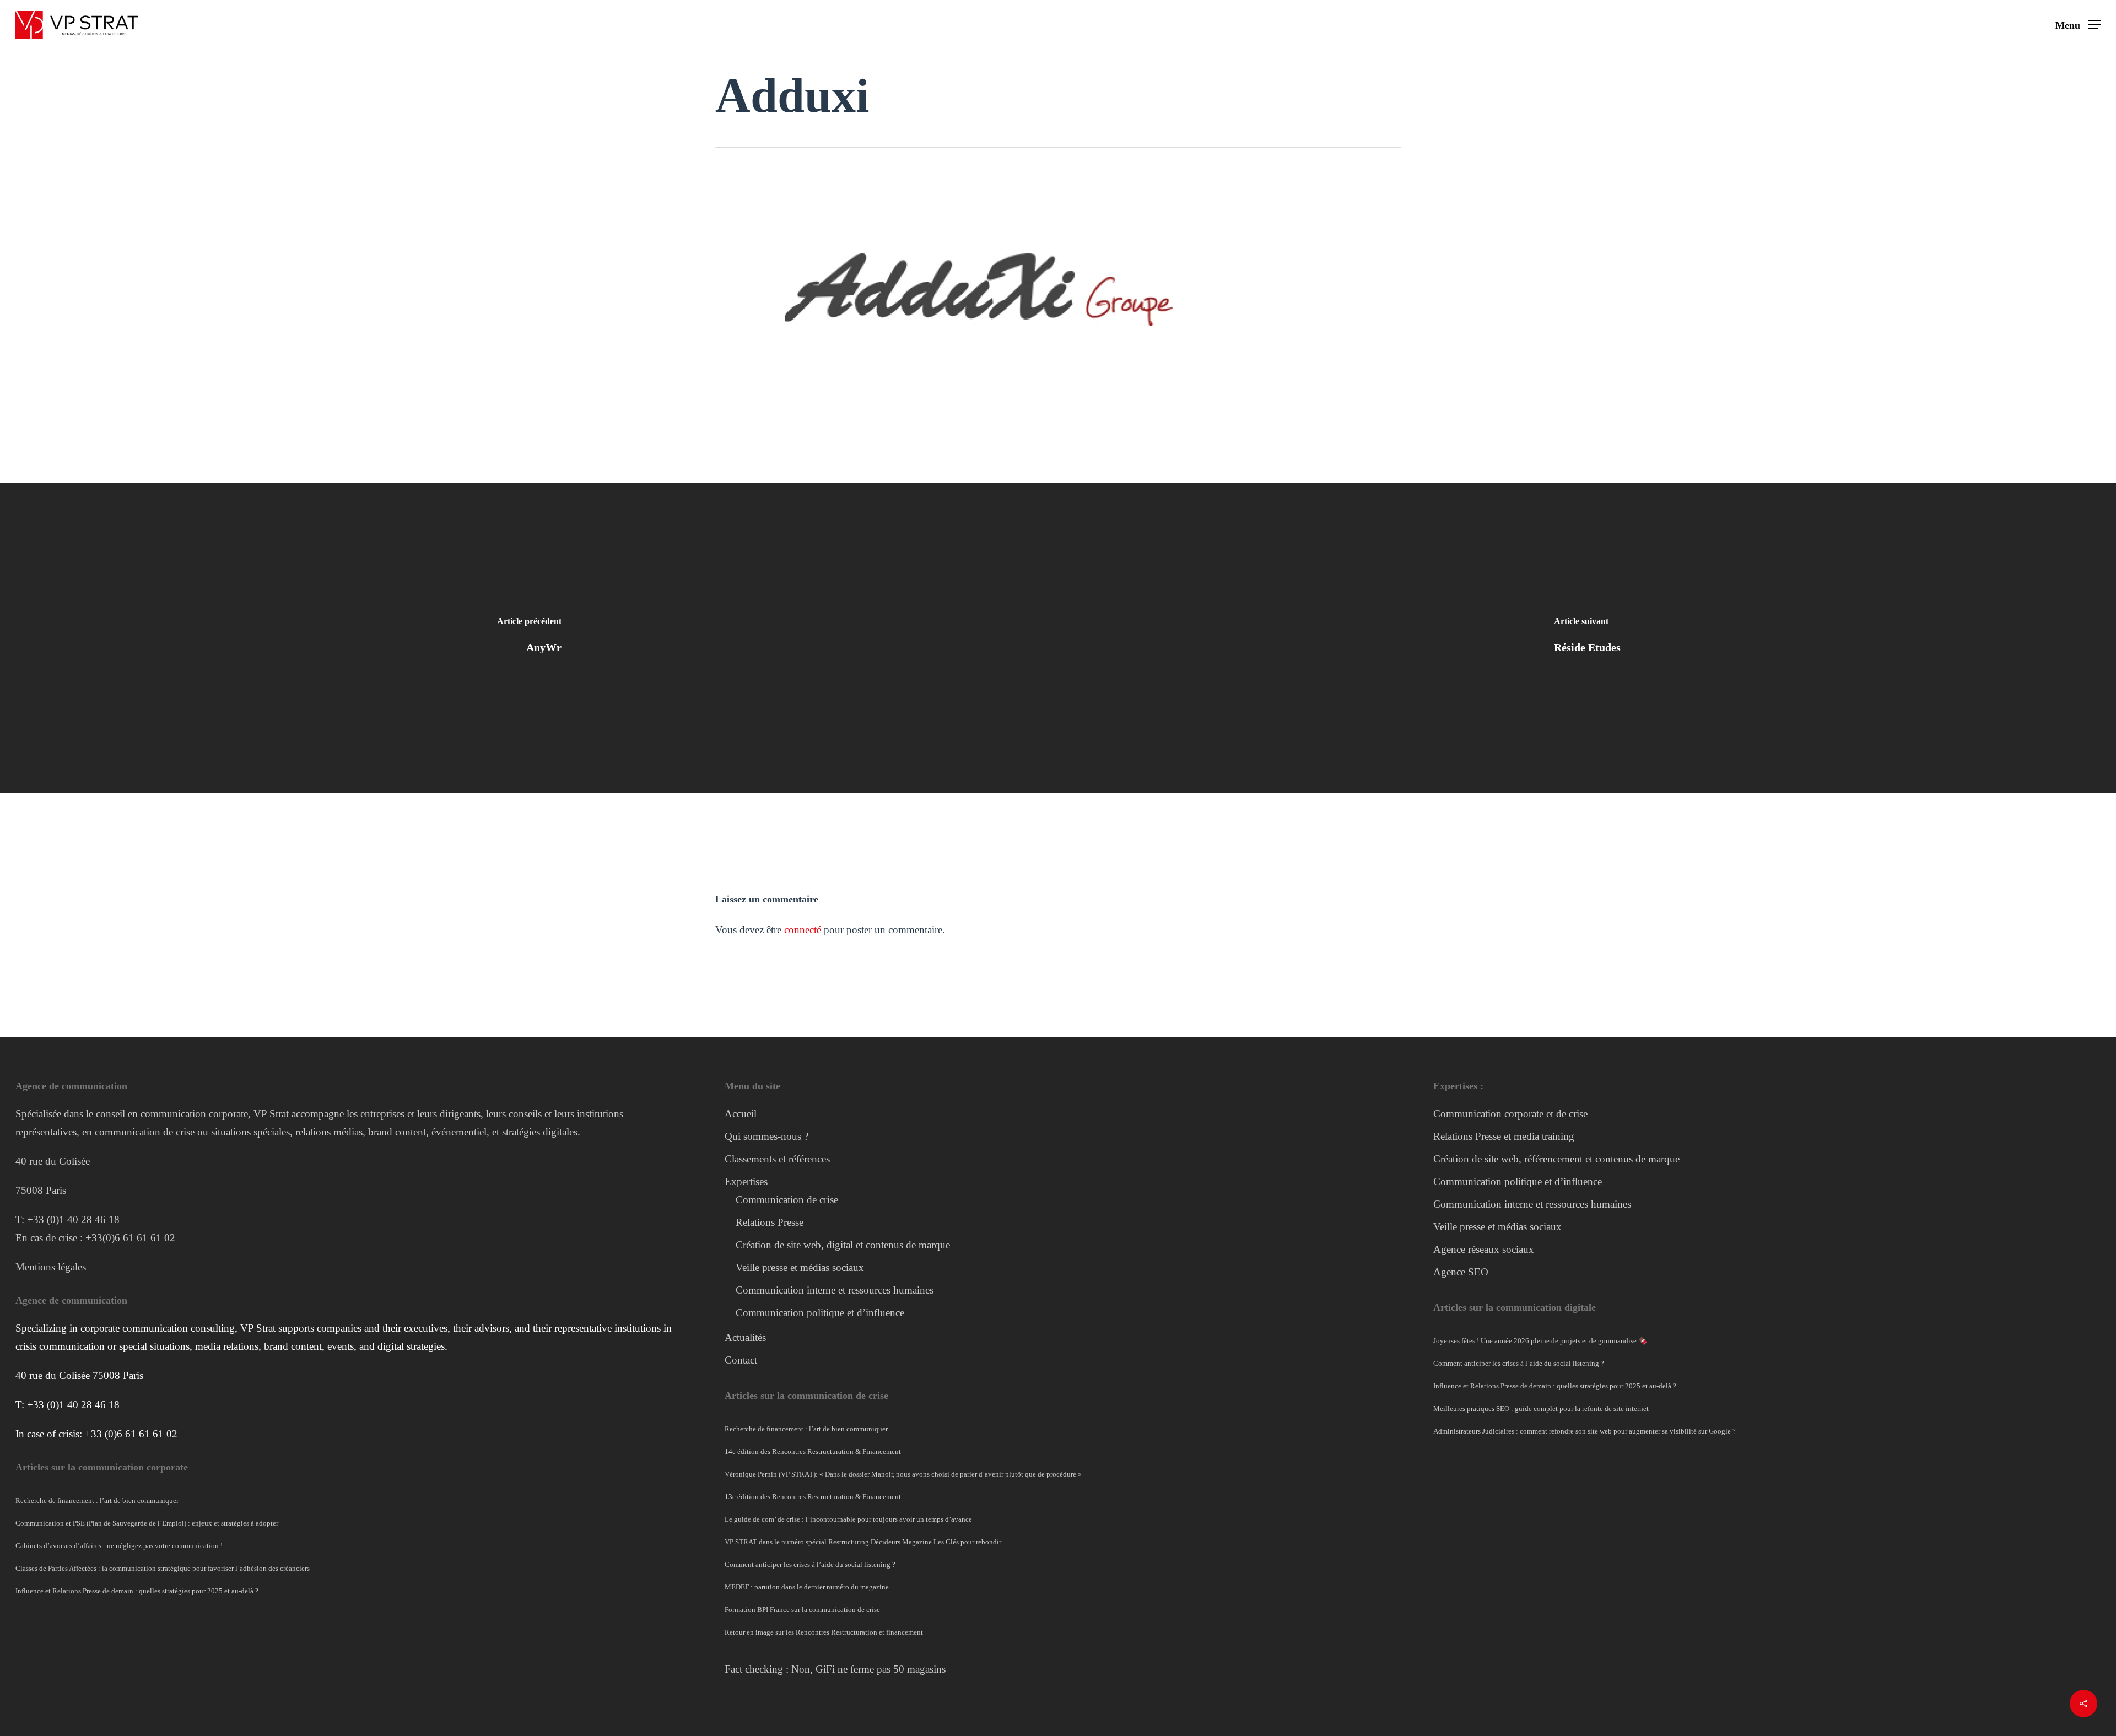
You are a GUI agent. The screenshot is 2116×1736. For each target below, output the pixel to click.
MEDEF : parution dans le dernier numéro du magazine (807, 1587)
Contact (741, 1360)
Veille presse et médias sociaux (800, 1267)
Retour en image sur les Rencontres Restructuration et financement (824, 1632)
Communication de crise (787, 1200)
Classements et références (777, 1159)
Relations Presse (770, 1222)
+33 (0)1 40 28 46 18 (73, 1219)
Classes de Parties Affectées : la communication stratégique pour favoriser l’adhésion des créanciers (163, 1568)
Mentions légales (51, 1267)
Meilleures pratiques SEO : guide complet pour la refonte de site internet (1541, 1408)
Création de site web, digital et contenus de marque (843, 1245)
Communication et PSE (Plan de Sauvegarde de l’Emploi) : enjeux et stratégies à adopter (147, 1523)
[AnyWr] (529, 638)
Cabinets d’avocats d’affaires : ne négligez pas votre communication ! (120, 1546)
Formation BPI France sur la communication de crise (802, 1610)
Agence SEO (1461, 1272)
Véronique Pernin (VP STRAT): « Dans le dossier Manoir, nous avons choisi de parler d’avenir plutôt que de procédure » (903, 1474)
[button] (2078, 25)
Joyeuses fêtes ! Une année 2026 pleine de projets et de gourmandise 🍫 (1540, 1341)
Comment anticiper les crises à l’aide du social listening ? (810, 1564)
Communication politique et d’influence (820, 1313)
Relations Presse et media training (1504, 1136)
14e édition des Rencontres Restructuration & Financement (813, 1451)
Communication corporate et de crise (1510, 1114)
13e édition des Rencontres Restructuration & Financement (813, 1497)
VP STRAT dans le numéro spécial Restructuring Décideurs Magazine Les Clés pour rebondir (863, 1542)
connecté (803, 930)
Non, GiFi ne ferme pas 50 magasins (868, 1669)
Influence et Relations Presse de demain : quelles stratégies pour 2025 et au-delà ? (137, 1591)
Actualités (745, 1337)
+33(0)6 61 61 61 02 (130, 1238)
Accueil (741, 1114)
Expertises (746, 1181)
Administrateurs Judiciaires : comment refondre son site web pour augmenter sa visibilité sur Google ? (1585, 1431)
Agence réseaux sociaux (1484, 1249)
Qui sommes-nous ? (766, 1136)
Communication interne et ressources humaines (835, 1290)
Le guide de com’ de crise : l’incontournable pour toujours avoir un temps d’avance (848, 1519)
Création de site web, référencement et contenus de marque (1556, 1159)
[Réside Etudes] (1587, 638)
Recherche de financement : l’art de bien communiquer (97, 1500)
